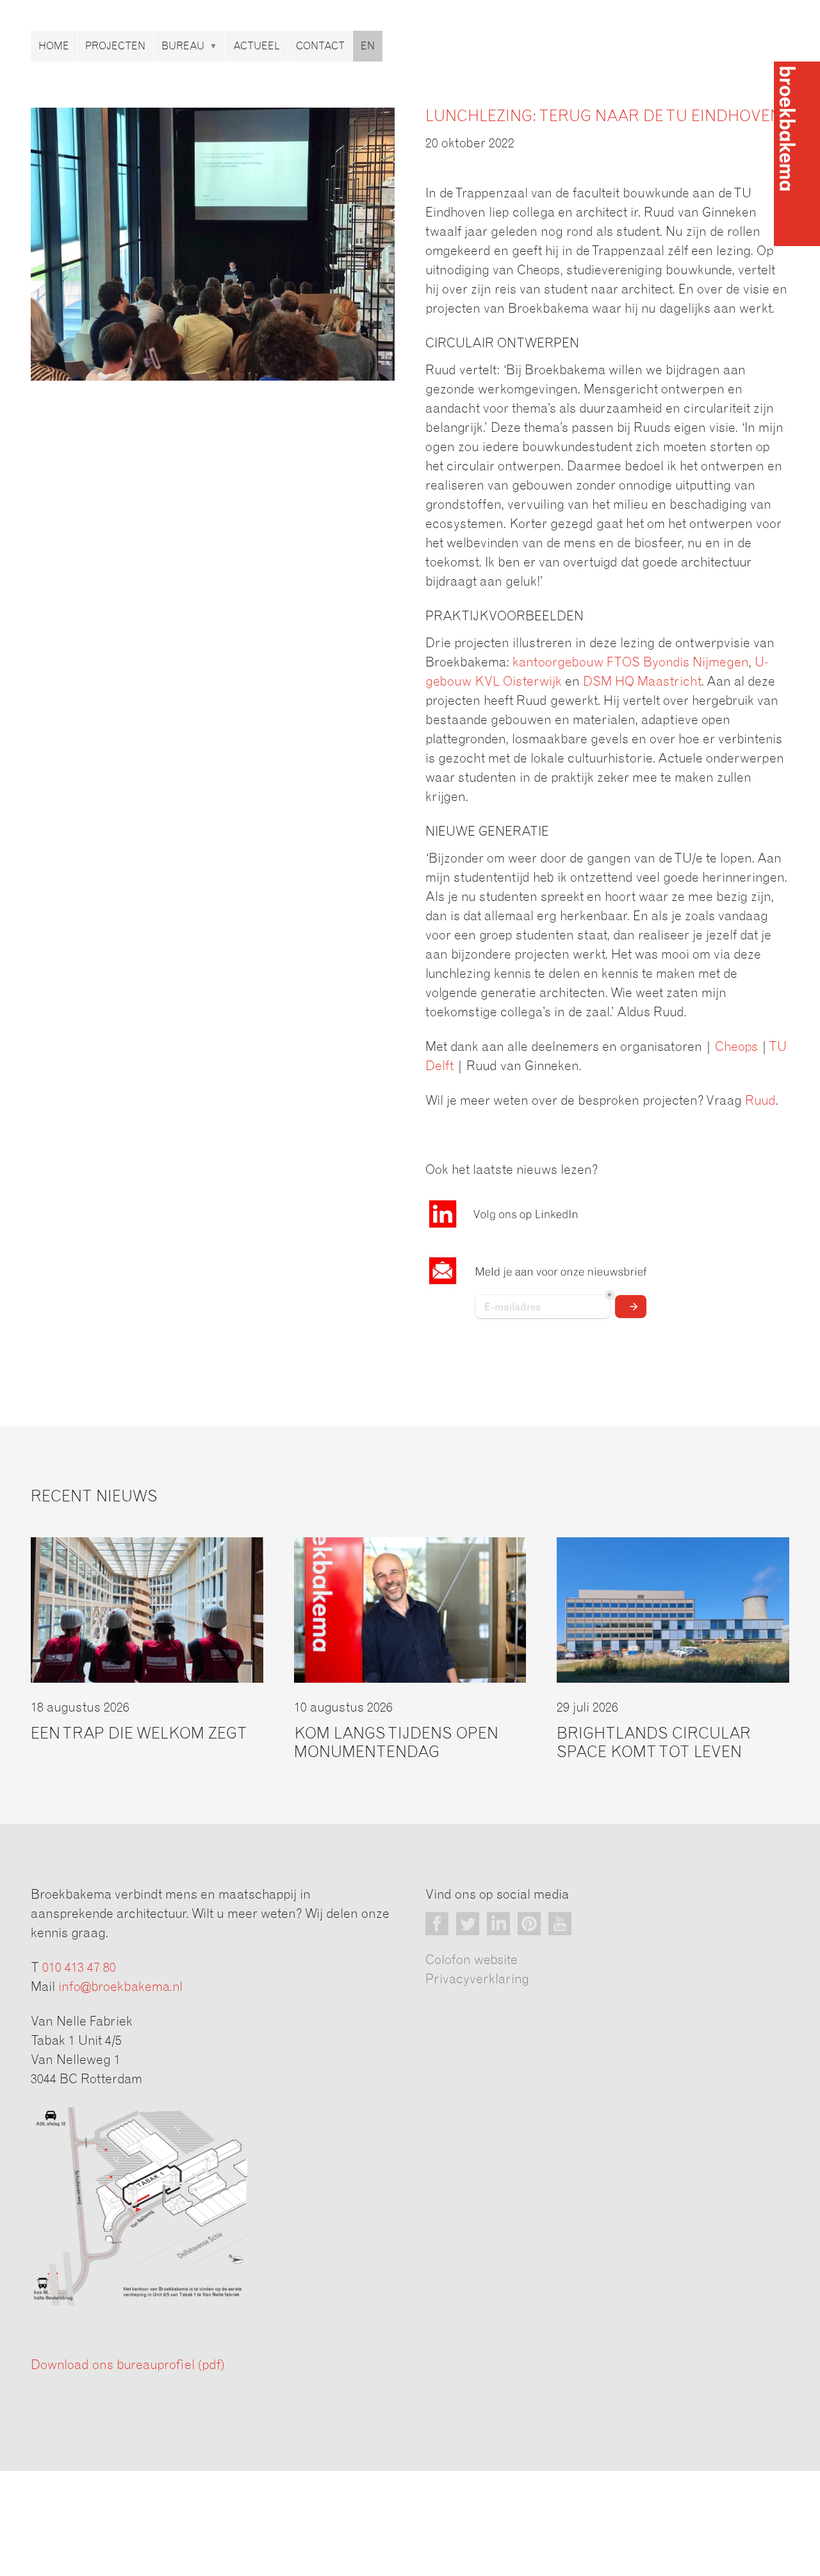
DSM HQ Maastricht (642, 682)
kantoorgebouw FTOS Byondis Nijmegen (630, 663)
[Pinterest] (529, 1924)
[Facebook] (437, 1924)
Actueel (257, 46)
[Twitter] (468, 1924)
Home (54, 46)
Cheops (736, 1047)
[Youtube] (560, 1924)
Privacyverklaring (477, 1979)
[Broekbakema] (797, 154)
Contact (320, 46)
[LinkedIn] (498, 1924)
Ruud (760, 1101)
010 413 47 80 (79, 1968)
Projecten (115, 46)
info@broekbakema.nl (120, 1987)
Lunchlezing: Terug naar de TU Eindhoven (603, 117)
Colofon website (471, 1960)
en (368, 46)
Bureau (183, 46)
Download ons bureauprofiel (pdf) (127, 2365)
